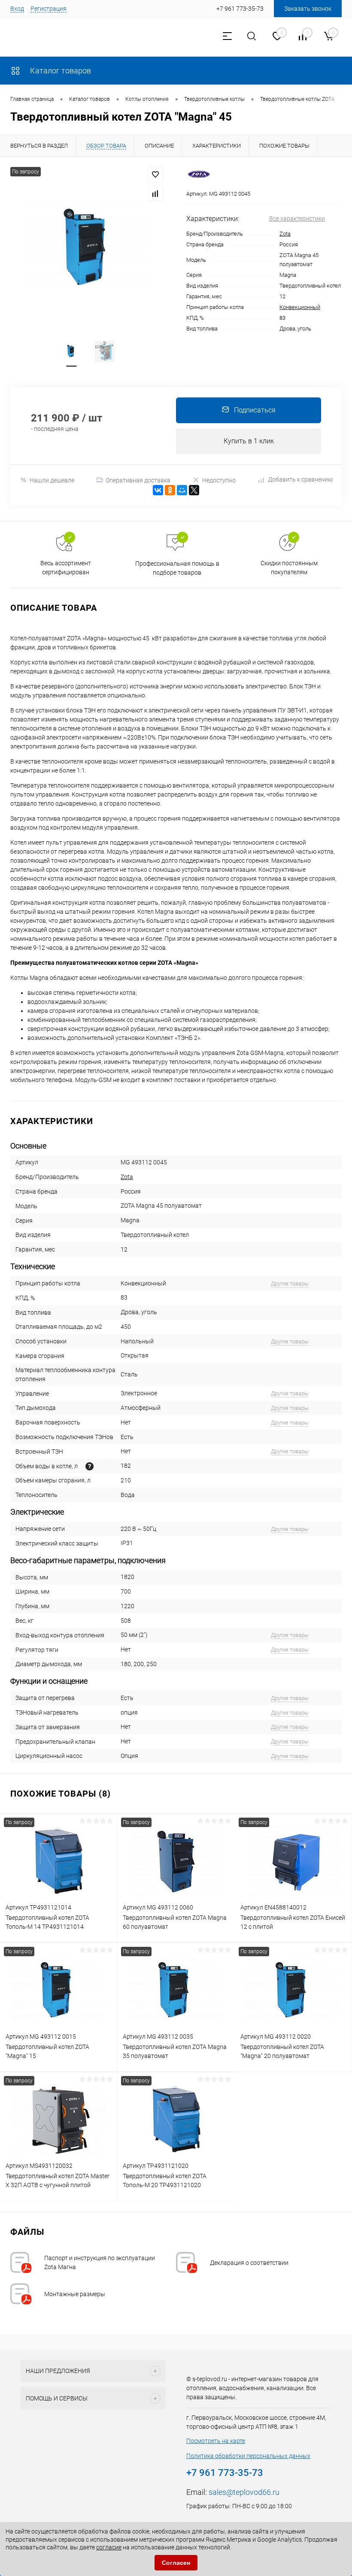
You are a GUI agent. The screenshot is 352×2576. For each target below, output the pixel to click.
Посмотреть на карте (216, 2441)
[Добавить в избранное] (155, 175)
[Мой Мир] (182, 490)
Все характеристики (297, 218)
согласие (109, 2547)
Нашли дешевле (52, 480)
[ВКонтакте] (158, 490)
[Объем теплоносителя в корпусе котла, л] (90, 1466)
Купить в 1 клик (249, 441)
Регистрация (49, 9)
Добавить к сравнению (300, 479)
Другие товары (290, 1283)
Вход (17, 9)
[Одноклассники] (170, 490)
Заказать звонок (308, 9)
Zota (285, 234)
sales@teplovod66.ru (244, 2492)
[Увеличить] (88, 248)
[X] (194, 490)
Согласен (176, 2563)
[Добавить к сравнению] (155, 194)
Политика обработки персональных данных (248, 2456)
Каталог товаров (60, 71)
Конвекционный (300, 307)
